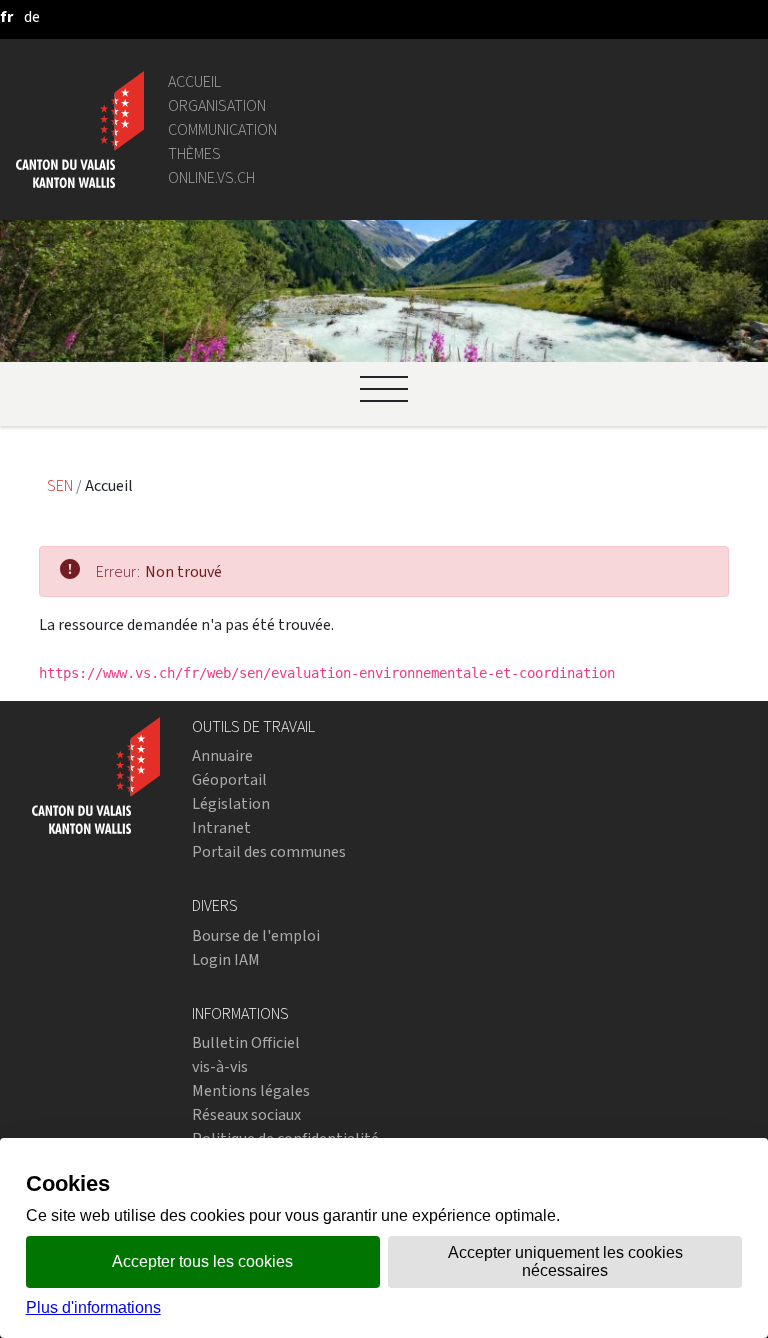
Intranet (221, 827)
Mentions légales (251, 1090)
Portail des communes (269, 851)
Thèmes (194, 153)
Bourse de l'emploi (256, 935)
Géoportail (229, 779)
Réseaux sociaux (246, 1114)
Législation (231, 803)
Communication (222, 129)
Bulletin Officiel (246, 1042)
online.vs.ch (211, 177)
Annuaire (222, 755)
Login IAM (226, 959)
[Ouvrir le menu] (384, 389)
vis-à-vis (220, 1066)
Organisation (217, 105)
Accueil (194, 81)
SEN (61, 485)
